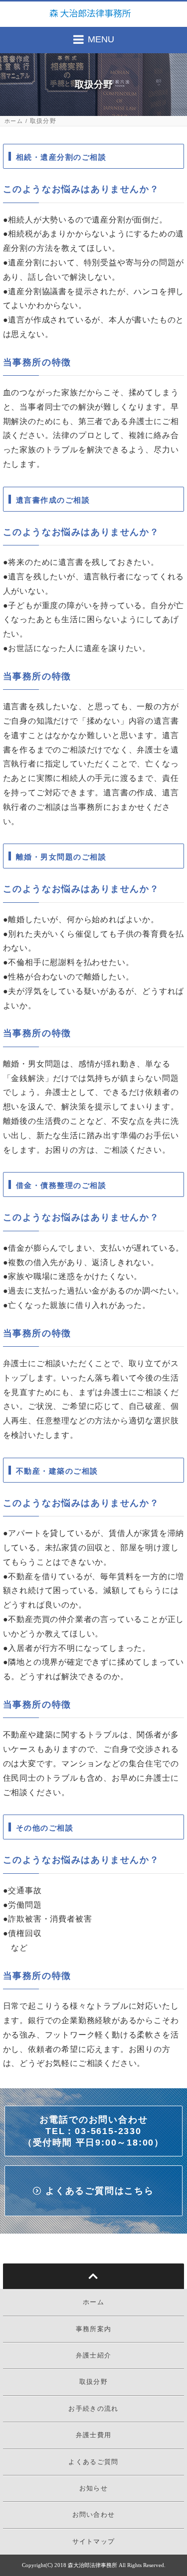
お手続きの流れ (93, 2409)
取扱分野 (93, 2382)
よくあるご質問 (93, 2462)
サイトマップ (94, 2541)
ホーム (14, 121)
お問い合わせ (94, 2515)
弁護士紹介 (94, 2355)
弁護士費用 (94, 2435)
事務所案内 (94, 2329)
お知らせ (93, 2488)
